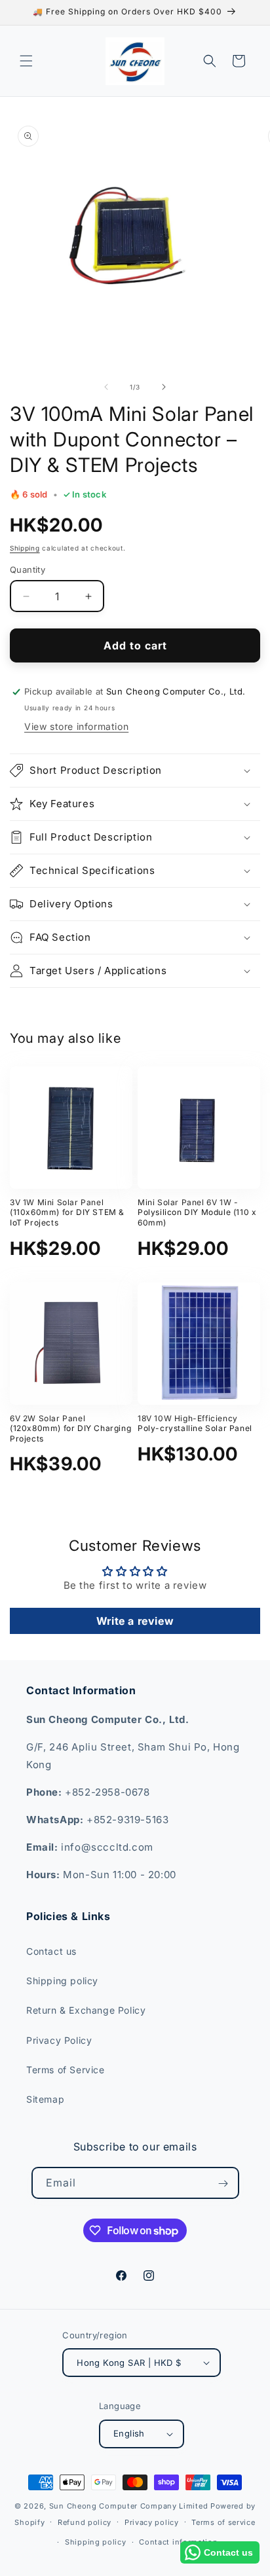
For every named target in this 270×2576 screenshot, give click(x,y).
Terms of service (223, 2522)
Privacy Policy (59, 2040)
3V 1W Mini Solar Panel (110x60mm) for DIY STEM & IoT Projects (67, 1212)
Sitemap (45, 2099)
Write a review (135, 1621)
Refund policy (85, 2522)
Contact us (51, 1951)
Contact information (178, 2542)
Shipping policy (62, 1981)
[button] (26, 61)
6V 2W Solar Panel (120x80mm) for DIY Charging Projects (70, 1428)
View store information (76, 726)
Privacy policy (152, 2522)
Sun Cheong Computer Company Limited (129, 2506)
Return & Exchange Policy (86, 2010)
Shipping (25, 548)
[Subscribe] (223, 2184)
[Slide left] (106, 387)
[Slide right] (164, 387)
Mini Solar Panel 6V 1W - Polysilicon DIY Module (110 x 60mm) (197, 1212)
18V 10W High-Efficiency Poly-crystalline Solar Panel (195, 1424)
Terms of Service (66, 2070)
